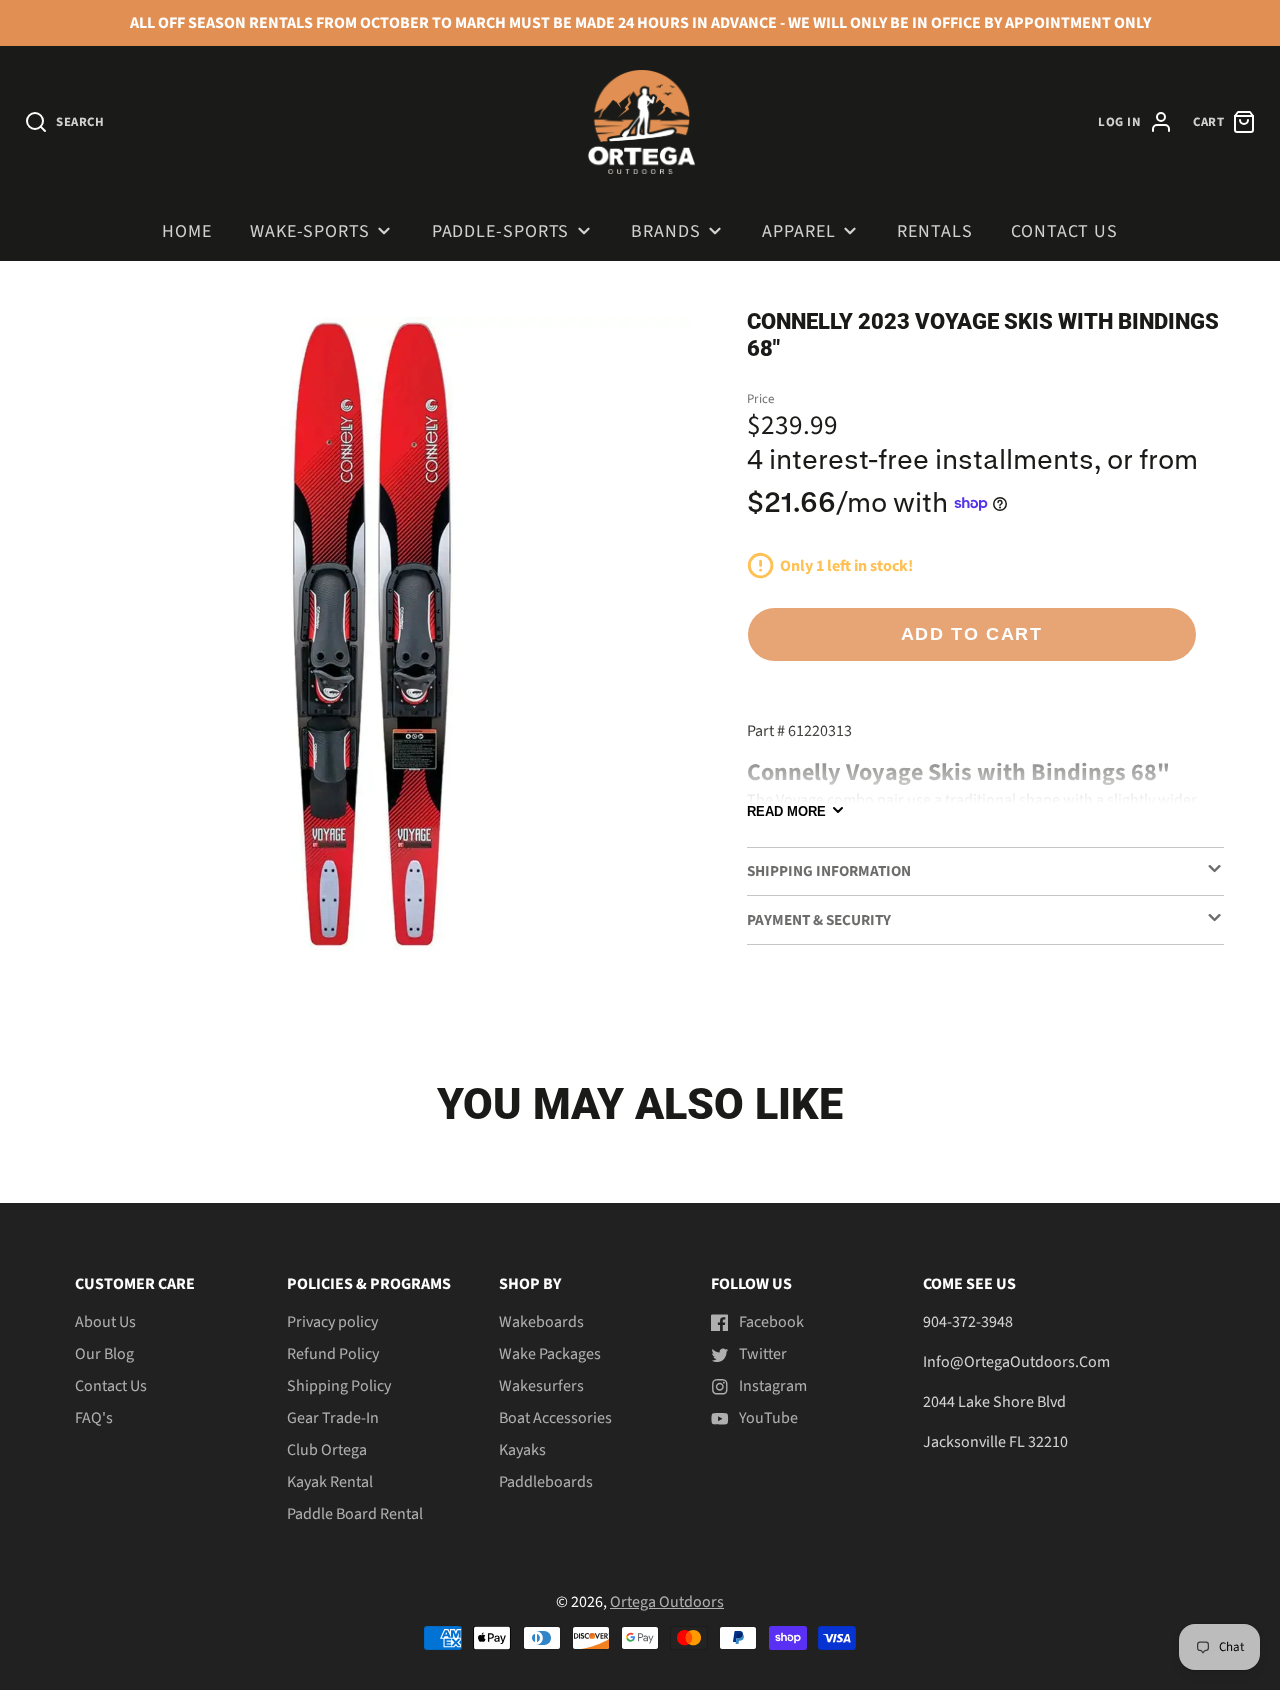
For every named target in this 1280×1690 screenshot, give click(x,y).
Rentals (934, 231)
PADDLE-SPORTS (501, 231)
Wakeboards (541, 1322)
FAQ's (94, 1418)
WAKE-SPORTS (310, 231)
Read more (786, 810)
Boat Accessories (555, 1418)
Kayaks (522, 1450)
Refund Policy (333, 1354)
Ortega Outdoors (667, 1602)
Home (187, 231)
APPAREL (798, 231)
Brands (665, 231)
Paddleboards (546, 1482)
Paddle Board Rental (355, 1514)
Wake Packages (550, 1354)
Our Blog (104, 1354)
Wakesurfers (541, 1386)
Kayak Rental (330, 1482)
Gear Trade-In (333, 1418)
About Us (105, 1322)
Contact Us (1064, 231)
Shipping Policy (339, 1386)
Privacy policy (332, 1322)
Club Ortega (327, 1450)
